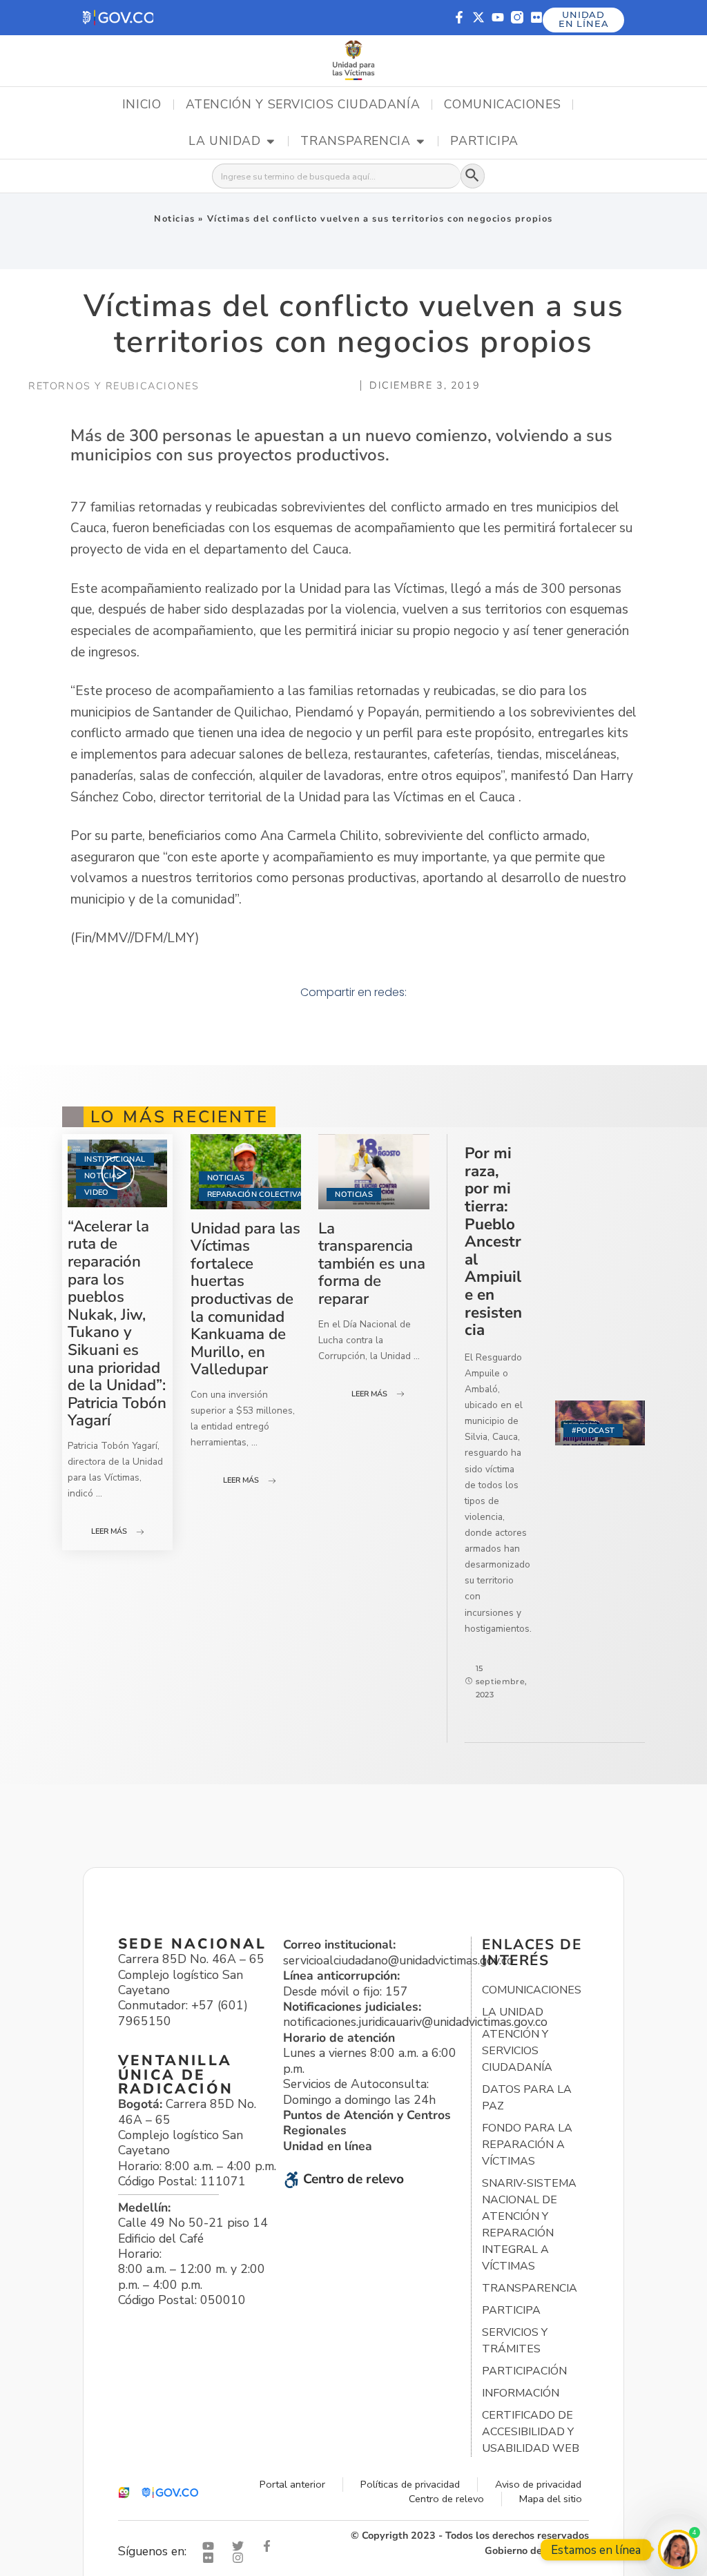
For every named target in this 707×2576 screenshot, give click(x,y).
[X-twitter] (478, 17)
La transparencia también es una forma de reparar (372, 1263)
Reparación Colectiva (255, 1194)
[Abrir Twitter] (241, 2546)
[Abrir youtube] (211, 2546)
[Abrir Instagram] (241, 2558)
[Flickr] (536, 17)
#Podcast (593, 1431)
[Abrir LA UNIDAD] (271, 142)
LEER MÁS (109, 1531)
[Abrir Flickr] (211, 2558)
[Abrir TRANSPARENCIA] (420, 142)
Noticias (175, 219)
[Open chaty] (678, 2549)
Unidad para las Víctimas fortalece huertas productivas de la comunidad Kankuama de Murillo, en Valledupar (245, 1299)
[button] (118, 18)
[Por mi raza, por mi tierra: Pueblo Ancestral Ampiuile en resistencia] (600, 1423)
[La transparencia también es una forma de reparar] (374, 1171)
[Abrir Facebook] (270, 2546)
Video (97, 1192)
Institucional (115, 1159)
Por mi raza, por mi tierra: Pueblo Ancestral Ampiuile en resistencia (493, 1241)
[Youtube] (498, 17)
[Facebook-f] (459, 17)
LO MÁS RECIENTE (180, 1117)
